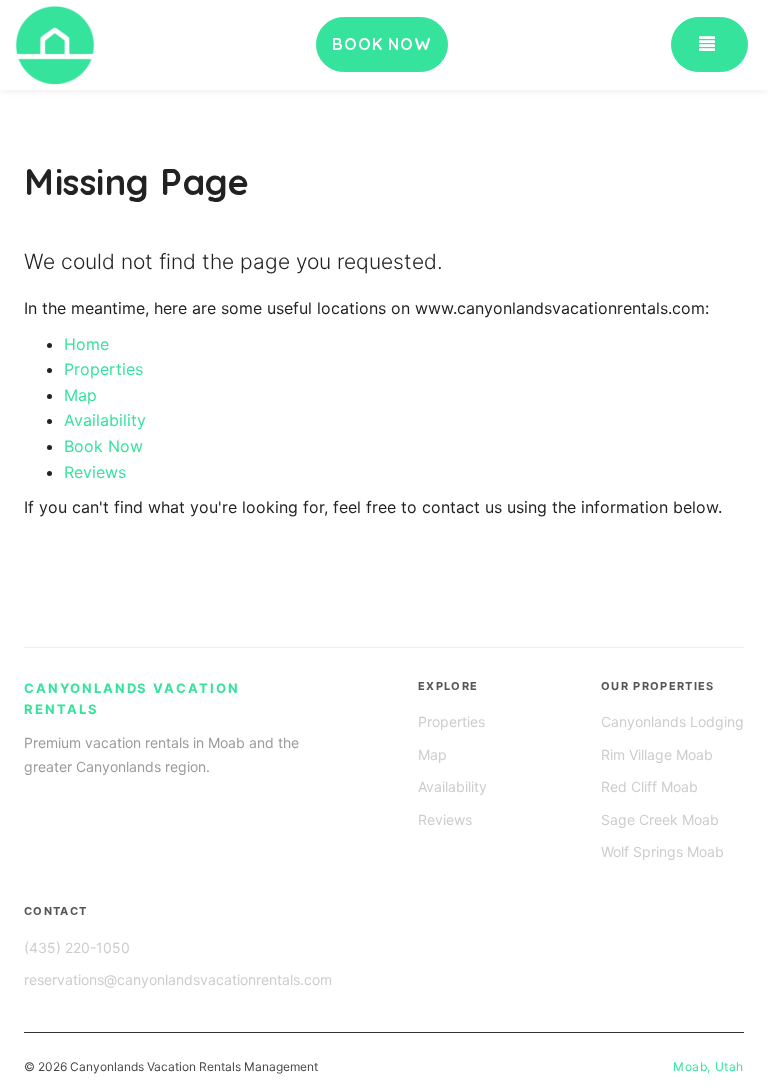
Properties (103, 369)
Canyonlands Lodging (672, 721)
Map (80, 395)
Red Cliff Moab (649, 786)
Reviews (95, 472)
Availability (105, 420)
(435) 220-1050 (77, 947)
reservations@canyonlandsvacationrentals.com (178, 979)
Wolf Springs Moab (662, 851)
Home (86, 344)
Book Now (103, 446)
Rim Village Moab (657, 754)
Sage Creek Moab (660, 819)
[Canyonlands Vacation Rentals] (138, 45)
